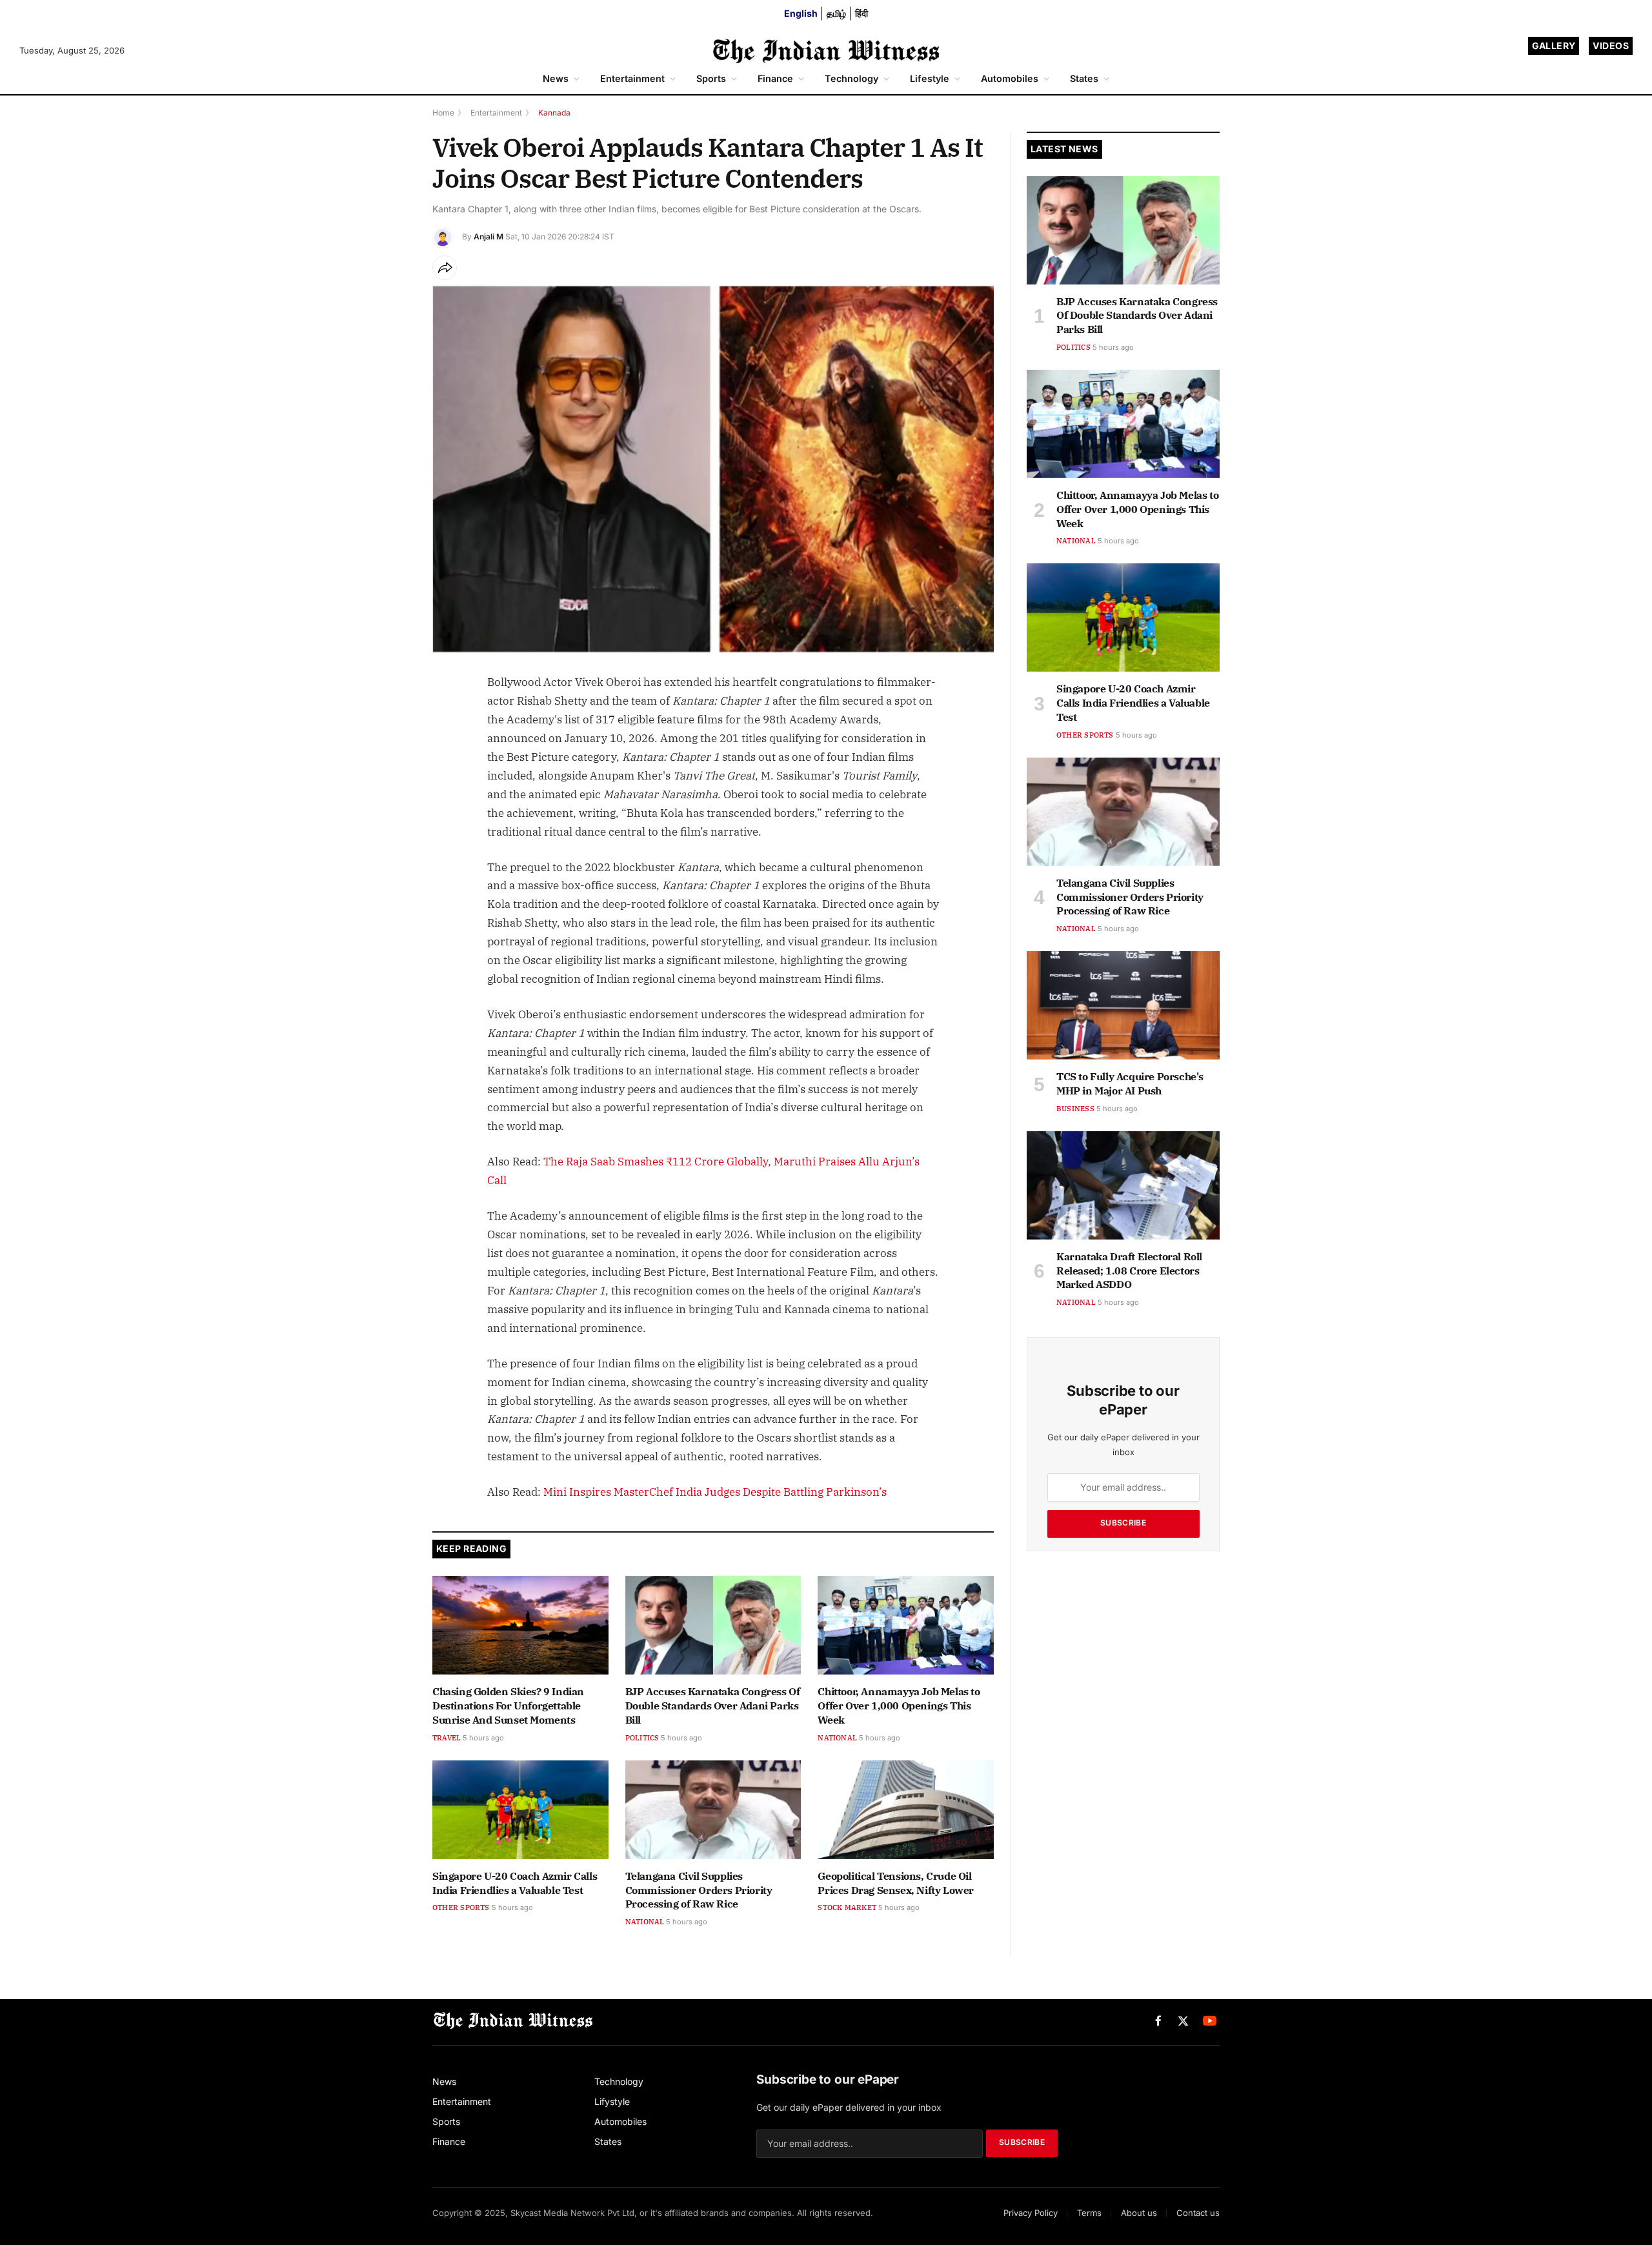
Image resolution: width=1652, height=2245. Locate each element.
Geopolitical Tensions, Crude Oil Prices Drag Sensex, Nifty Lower (896, 1883)
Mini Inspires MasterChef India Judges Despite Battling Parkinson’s (715, 1492)
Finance (775, 78)
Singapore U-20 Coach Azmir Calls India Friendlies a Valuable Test (515, 1883)
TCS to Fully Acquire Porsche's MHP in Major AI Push (1130, 1083)
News (556, 78)
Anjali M (489, 237)
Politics (642, 1738)
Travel (447, 1738)
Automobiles (1010, 78)
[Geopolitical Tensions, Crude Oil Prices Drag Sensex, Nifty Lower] (906, 1810)
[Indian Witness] (826, 51)
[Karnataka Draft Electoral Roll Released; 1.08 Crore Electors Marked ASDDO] (1123, 1185)
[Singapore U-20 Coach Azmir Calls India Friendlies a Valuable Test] (520, 1810)
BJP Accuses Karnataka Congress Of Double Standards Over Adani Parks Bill (713, 1706)
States (1084, 78)
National (837, 1738)
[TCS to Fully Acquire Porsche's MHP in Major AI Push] (1123, 1005)
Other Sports (461, 1908)
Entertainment (632, 78)
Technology (851, 78)
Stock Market (847, 1908)
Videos (1611, 45)
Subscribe (1123, 1523)
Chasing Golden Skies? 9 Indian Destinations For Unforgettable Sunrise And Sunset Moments (508, 1706)
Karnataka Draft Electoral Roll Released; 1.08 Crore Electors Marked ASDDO (1129, 1271)
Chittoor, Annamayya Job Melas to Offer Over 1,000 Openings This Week (899, 1706)
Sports (711, 78)
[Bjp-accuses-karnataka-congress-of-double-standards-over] (713, 1625)
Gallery (1554, 45)
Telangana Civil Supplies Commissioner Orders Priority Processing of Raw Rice (699, 1890)
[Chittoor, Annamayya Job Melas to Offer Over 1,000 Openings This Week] (906, 1625)
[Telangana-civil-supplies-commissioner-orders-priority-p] (713, 1810)
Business (1075, 1109)
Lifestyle (930, 78)
